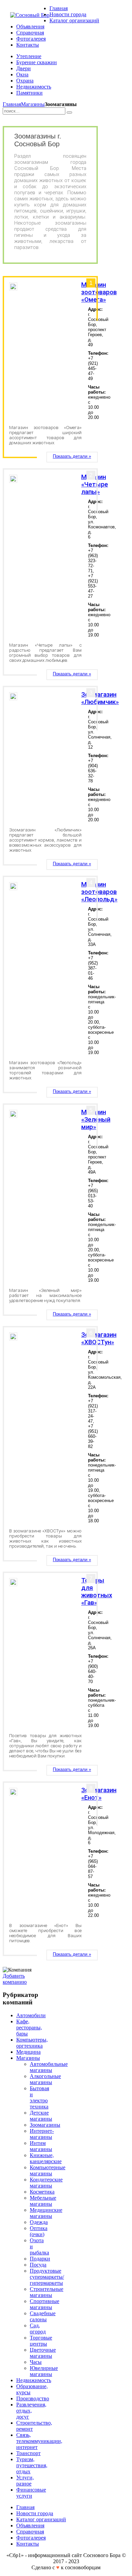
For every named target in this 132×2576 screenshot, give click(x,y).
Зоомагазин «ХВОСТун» (99, 1339)
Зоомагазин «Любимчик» (100, 698)
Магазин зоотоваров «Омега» (99, 292)
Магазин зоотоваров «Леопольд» (99, 892)
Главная (12, 104)
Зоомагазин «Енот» (99, 1794)
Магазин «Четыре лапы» (95, 484)
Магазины (33, 104)
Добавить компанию (15, 1979)
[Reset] (69, 112)
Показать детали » (72, 456)
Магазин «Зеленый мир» (96, 1120)
